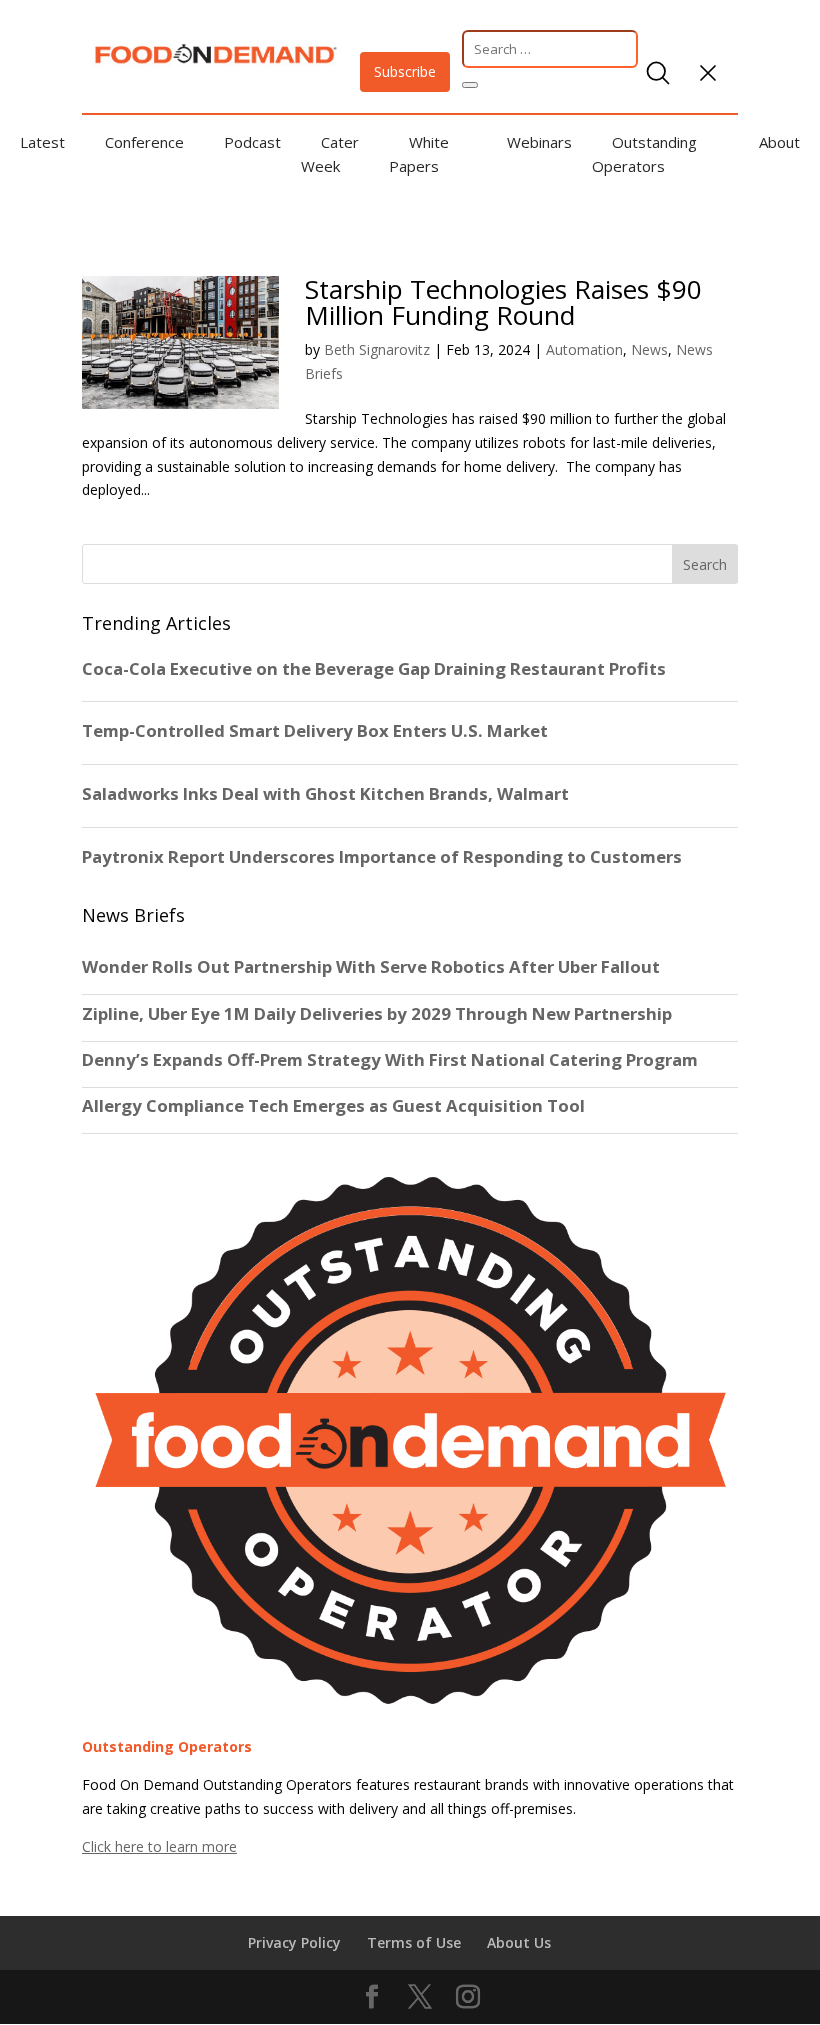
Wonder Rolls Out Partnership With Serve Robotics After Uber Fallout (371, 967)
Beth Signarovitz (377, 349)
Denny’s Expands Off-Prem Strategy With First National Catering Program (390, 1060)
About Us (519, 1942)
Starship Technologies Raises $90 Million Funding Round (503, 302)
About (779, 142)
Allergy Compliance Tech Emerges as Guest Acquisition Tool (333, 1106)
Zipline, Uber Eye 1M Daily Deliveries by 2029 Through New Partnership (379, 1014)
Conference (144, 142)
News (649, 349)
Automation (584, 349)
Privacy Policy (294, 1942)
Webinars (539, 142)
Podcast (252, 142)
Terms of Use (414, 1942)
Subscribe (405, 71)
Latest (42, 142)
